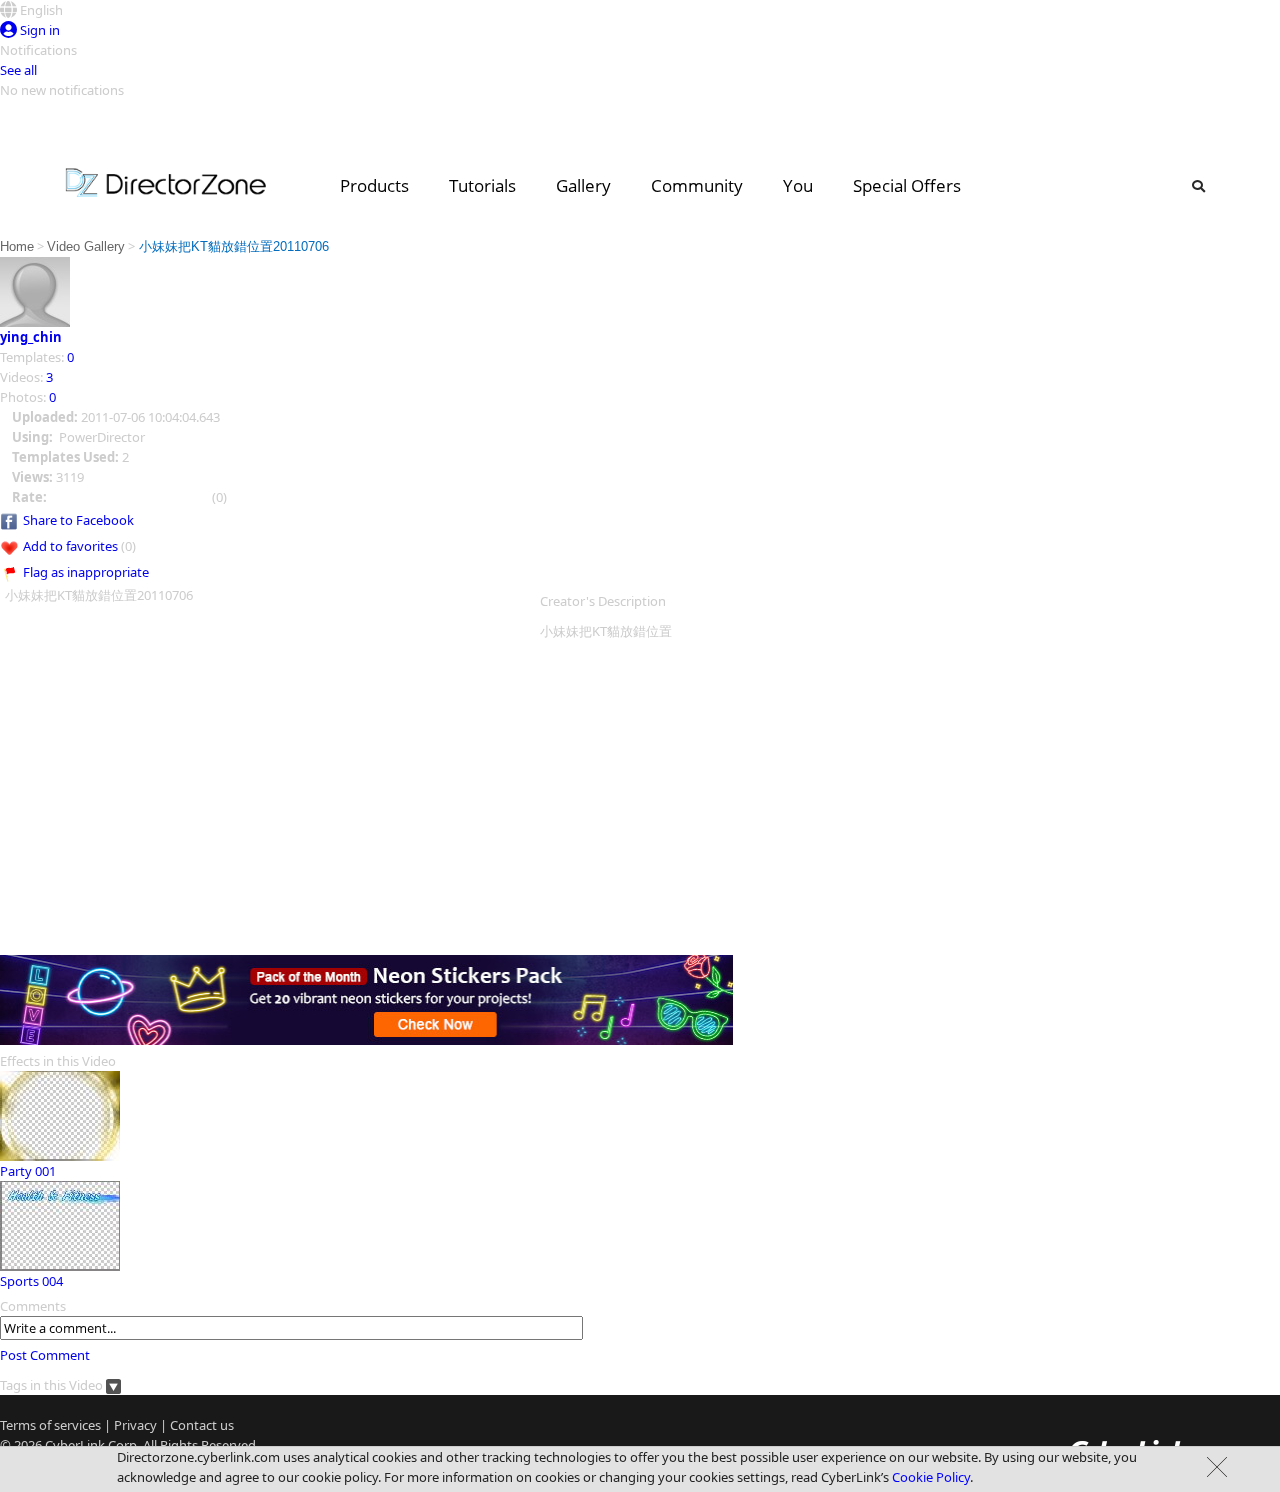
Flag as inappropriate (86, 572)
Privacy (135, 1425)
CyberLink (75, 1445)
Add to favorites (70, 546)
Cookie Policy (931, 1477)
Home (17, 246)
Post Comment (45, 1355)
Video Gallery (86, 246)
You (798, 185)
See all (18, 70)
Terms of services (50, 1425)
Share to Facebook (78, 520)
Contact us (202, 1425)
